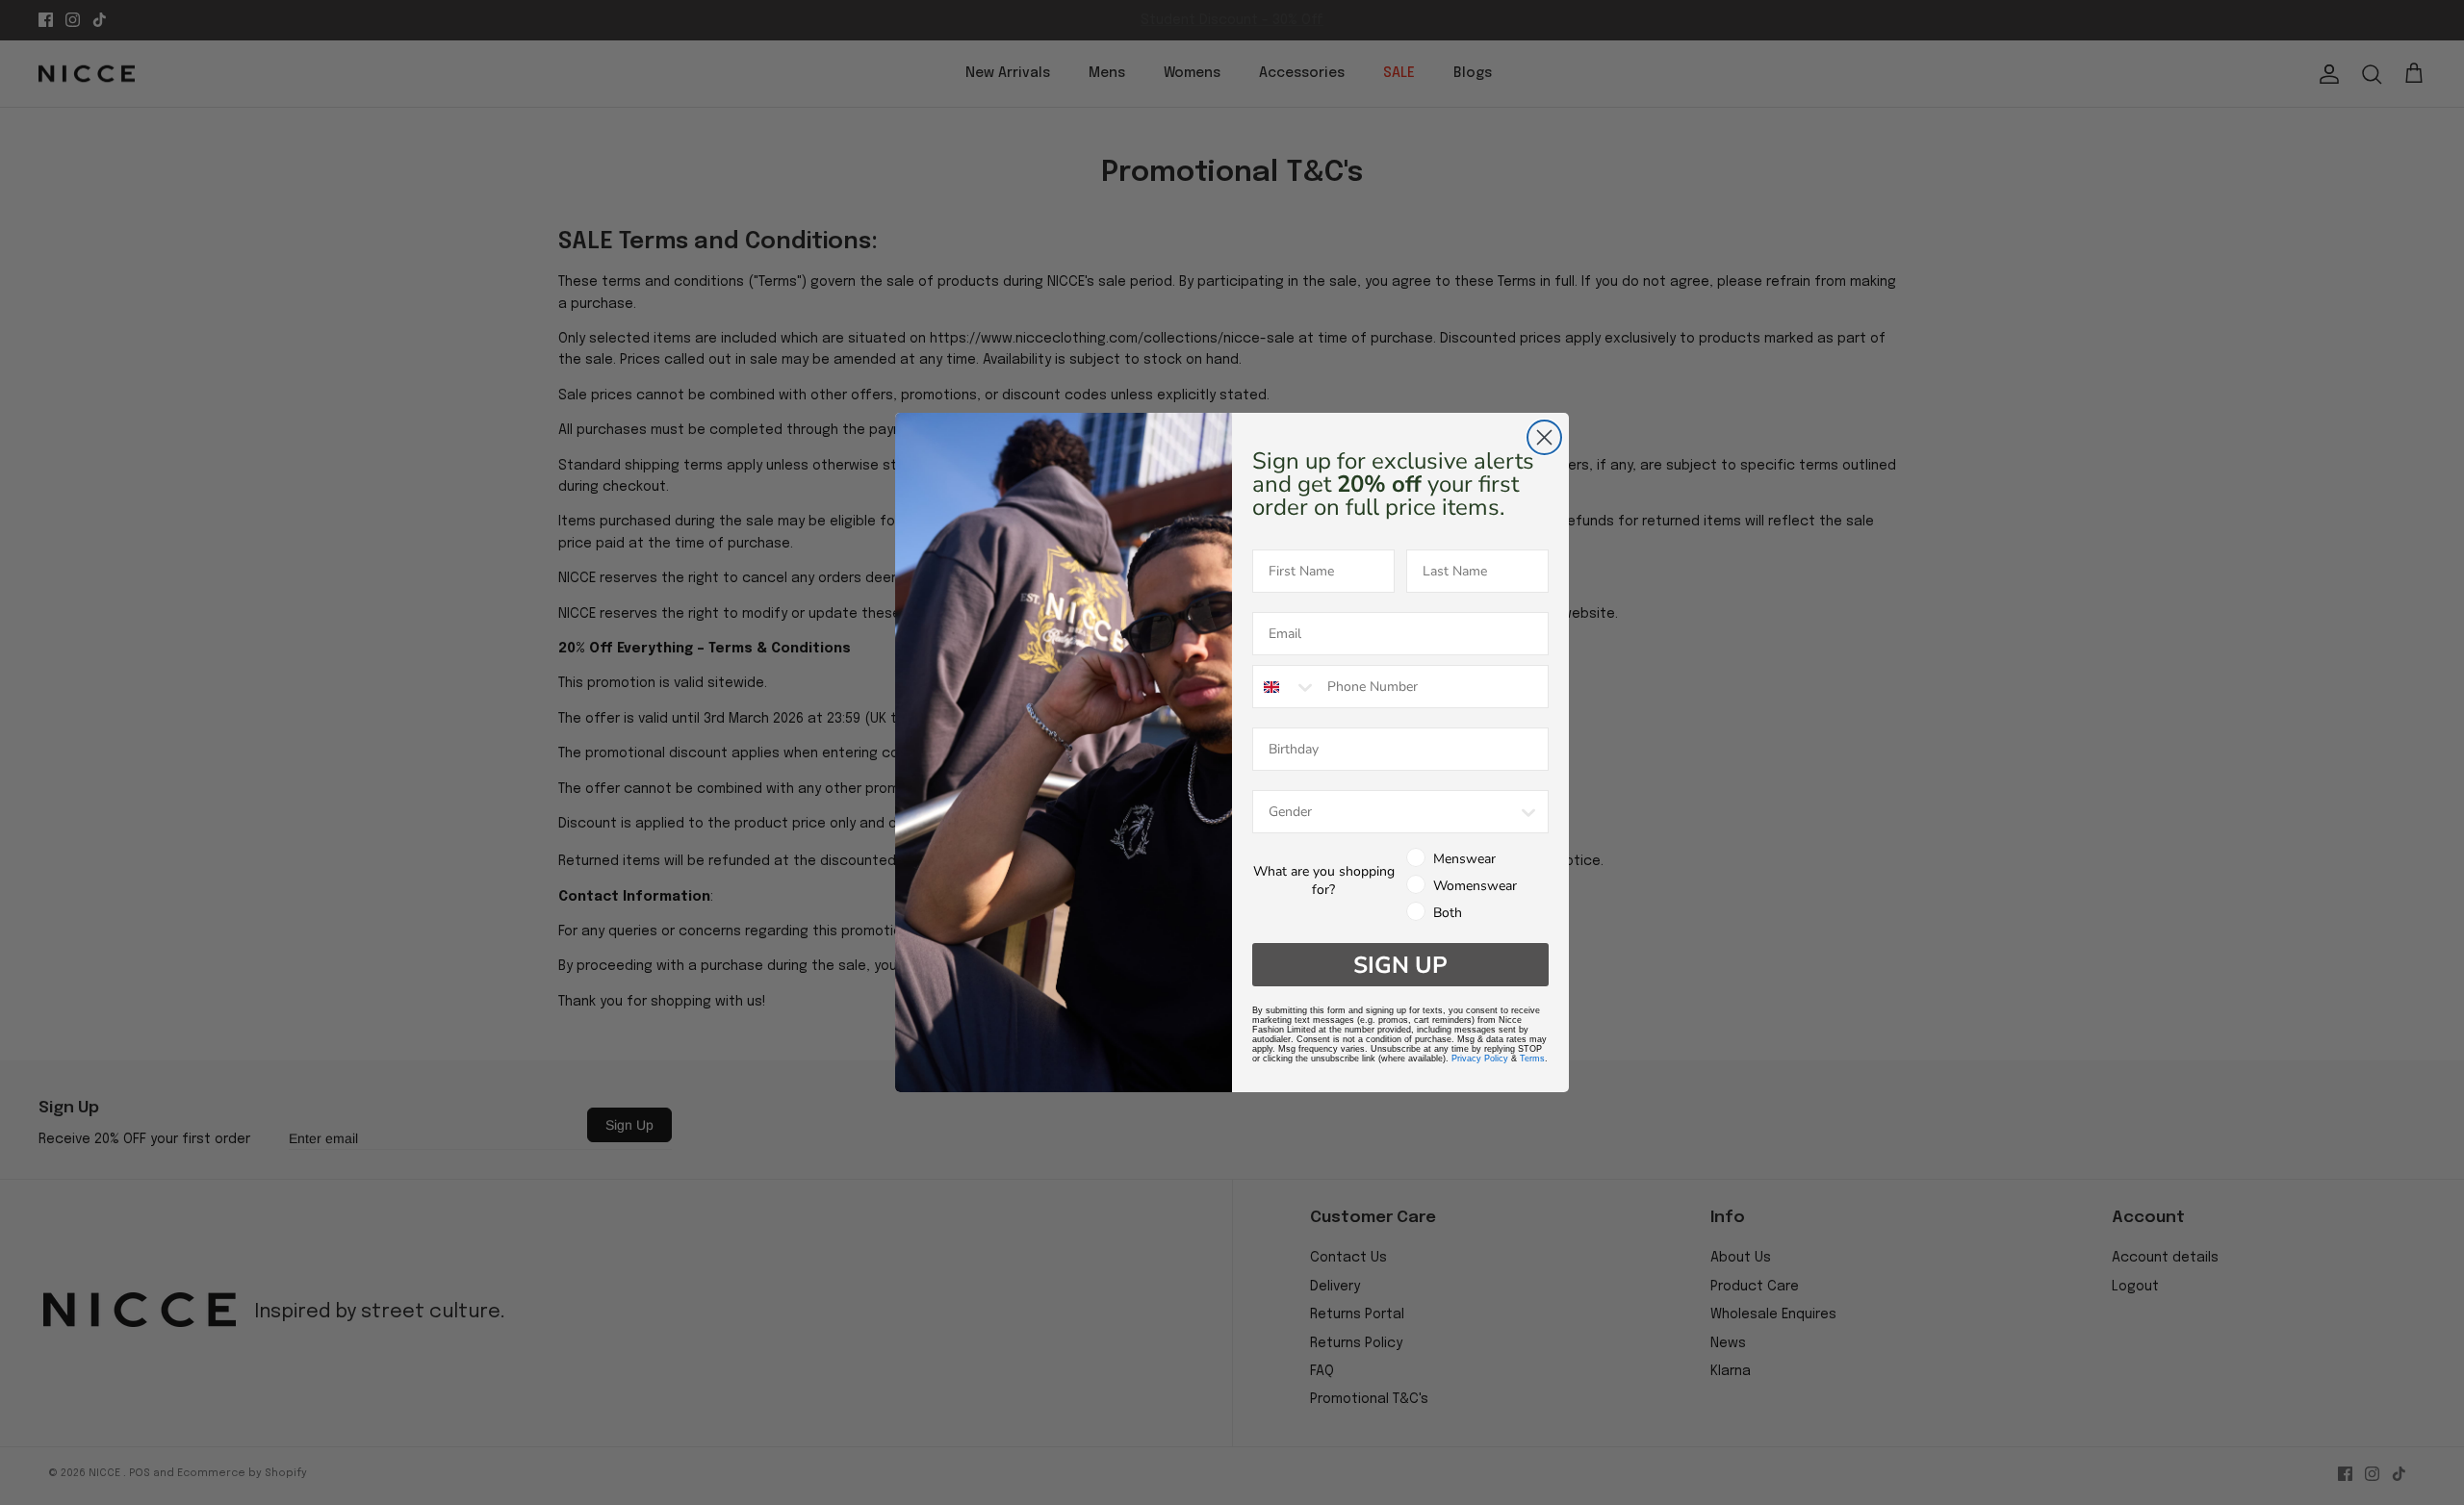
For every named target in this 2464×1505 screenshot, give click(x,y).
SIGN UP (1400, 965)
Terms (1532, 1059)
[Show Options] (1528, 812)
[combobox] (1285, 687)
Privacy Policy (1480, 1059)
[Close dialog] (1544, 437)
